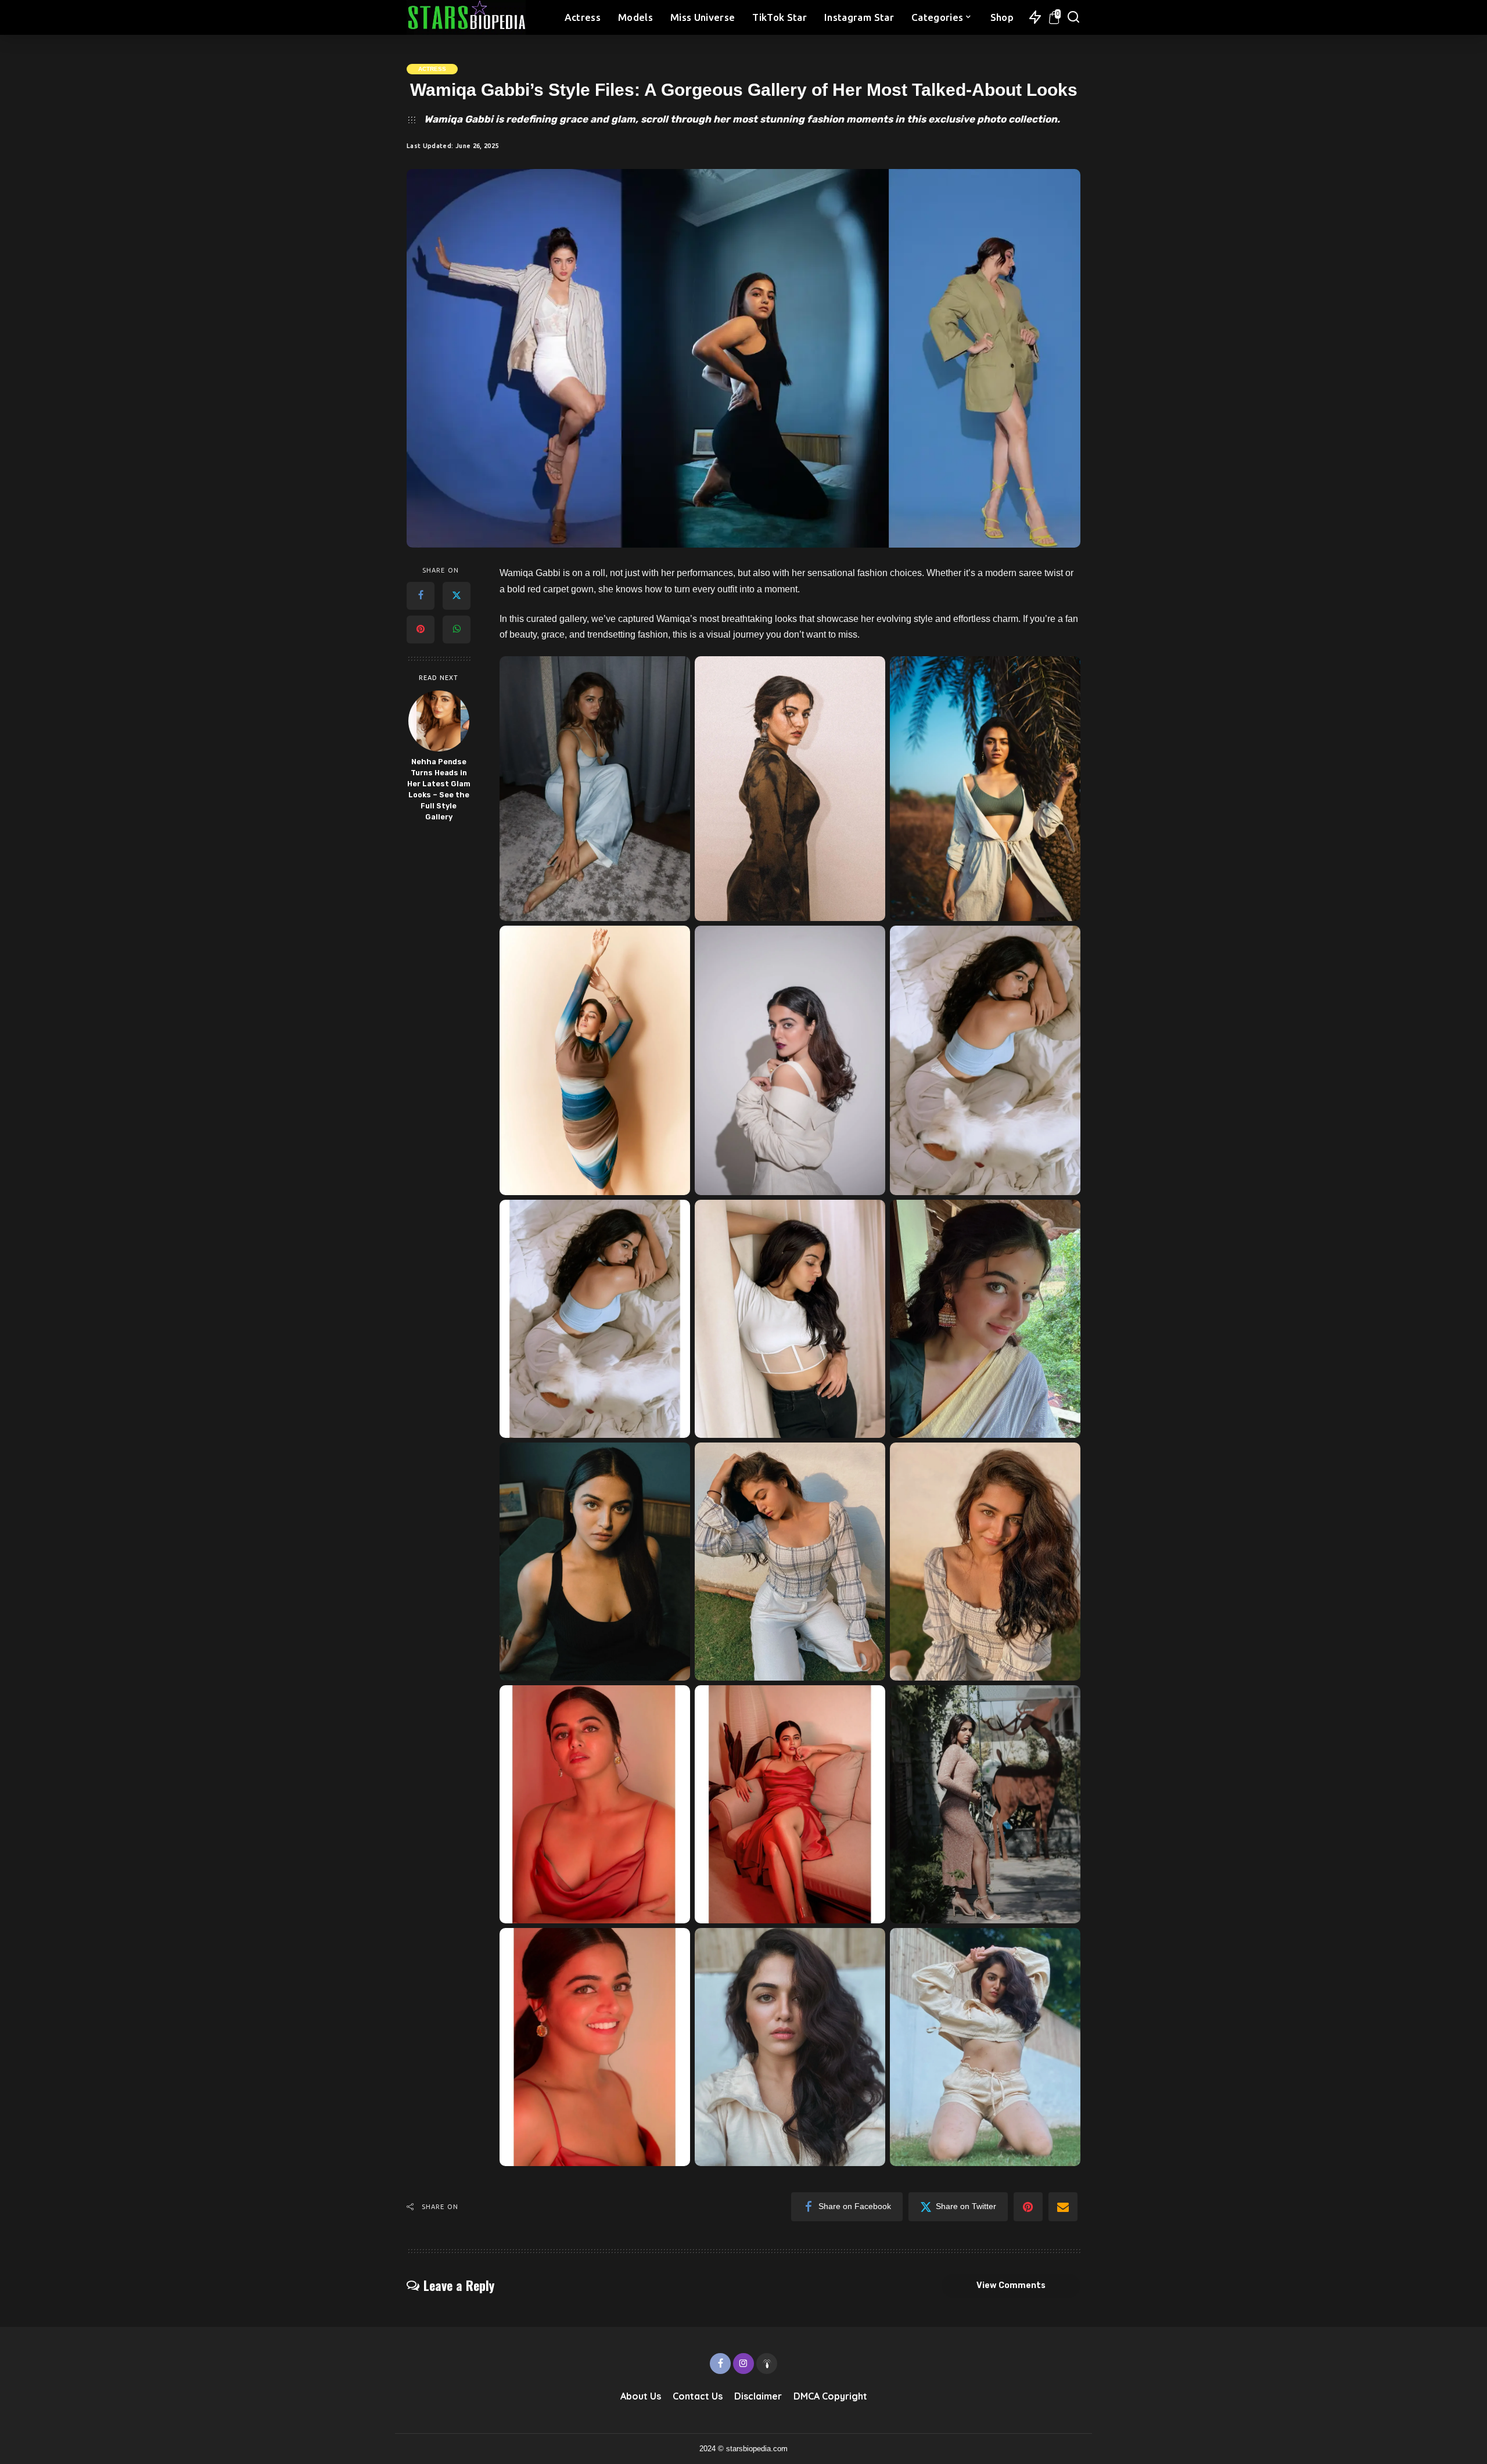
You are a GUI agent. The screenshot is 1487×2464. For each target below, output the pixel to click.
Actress (432, 69)
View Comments (1011, 2285)
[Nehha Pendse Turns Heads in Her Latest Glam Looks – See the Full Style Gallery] (439, 721)
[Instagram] (743, 2364)
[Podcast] (767, 2364)
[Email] (1063, 2207)
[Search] (1073, 17)
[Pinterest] (421, 630)
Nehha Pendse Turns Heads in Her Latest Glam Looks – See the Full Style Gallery (439, 789)
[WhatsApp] (457, 630)
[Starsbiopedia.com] (466, 17)
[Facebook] (421, 596)
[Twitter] (457, 596)
